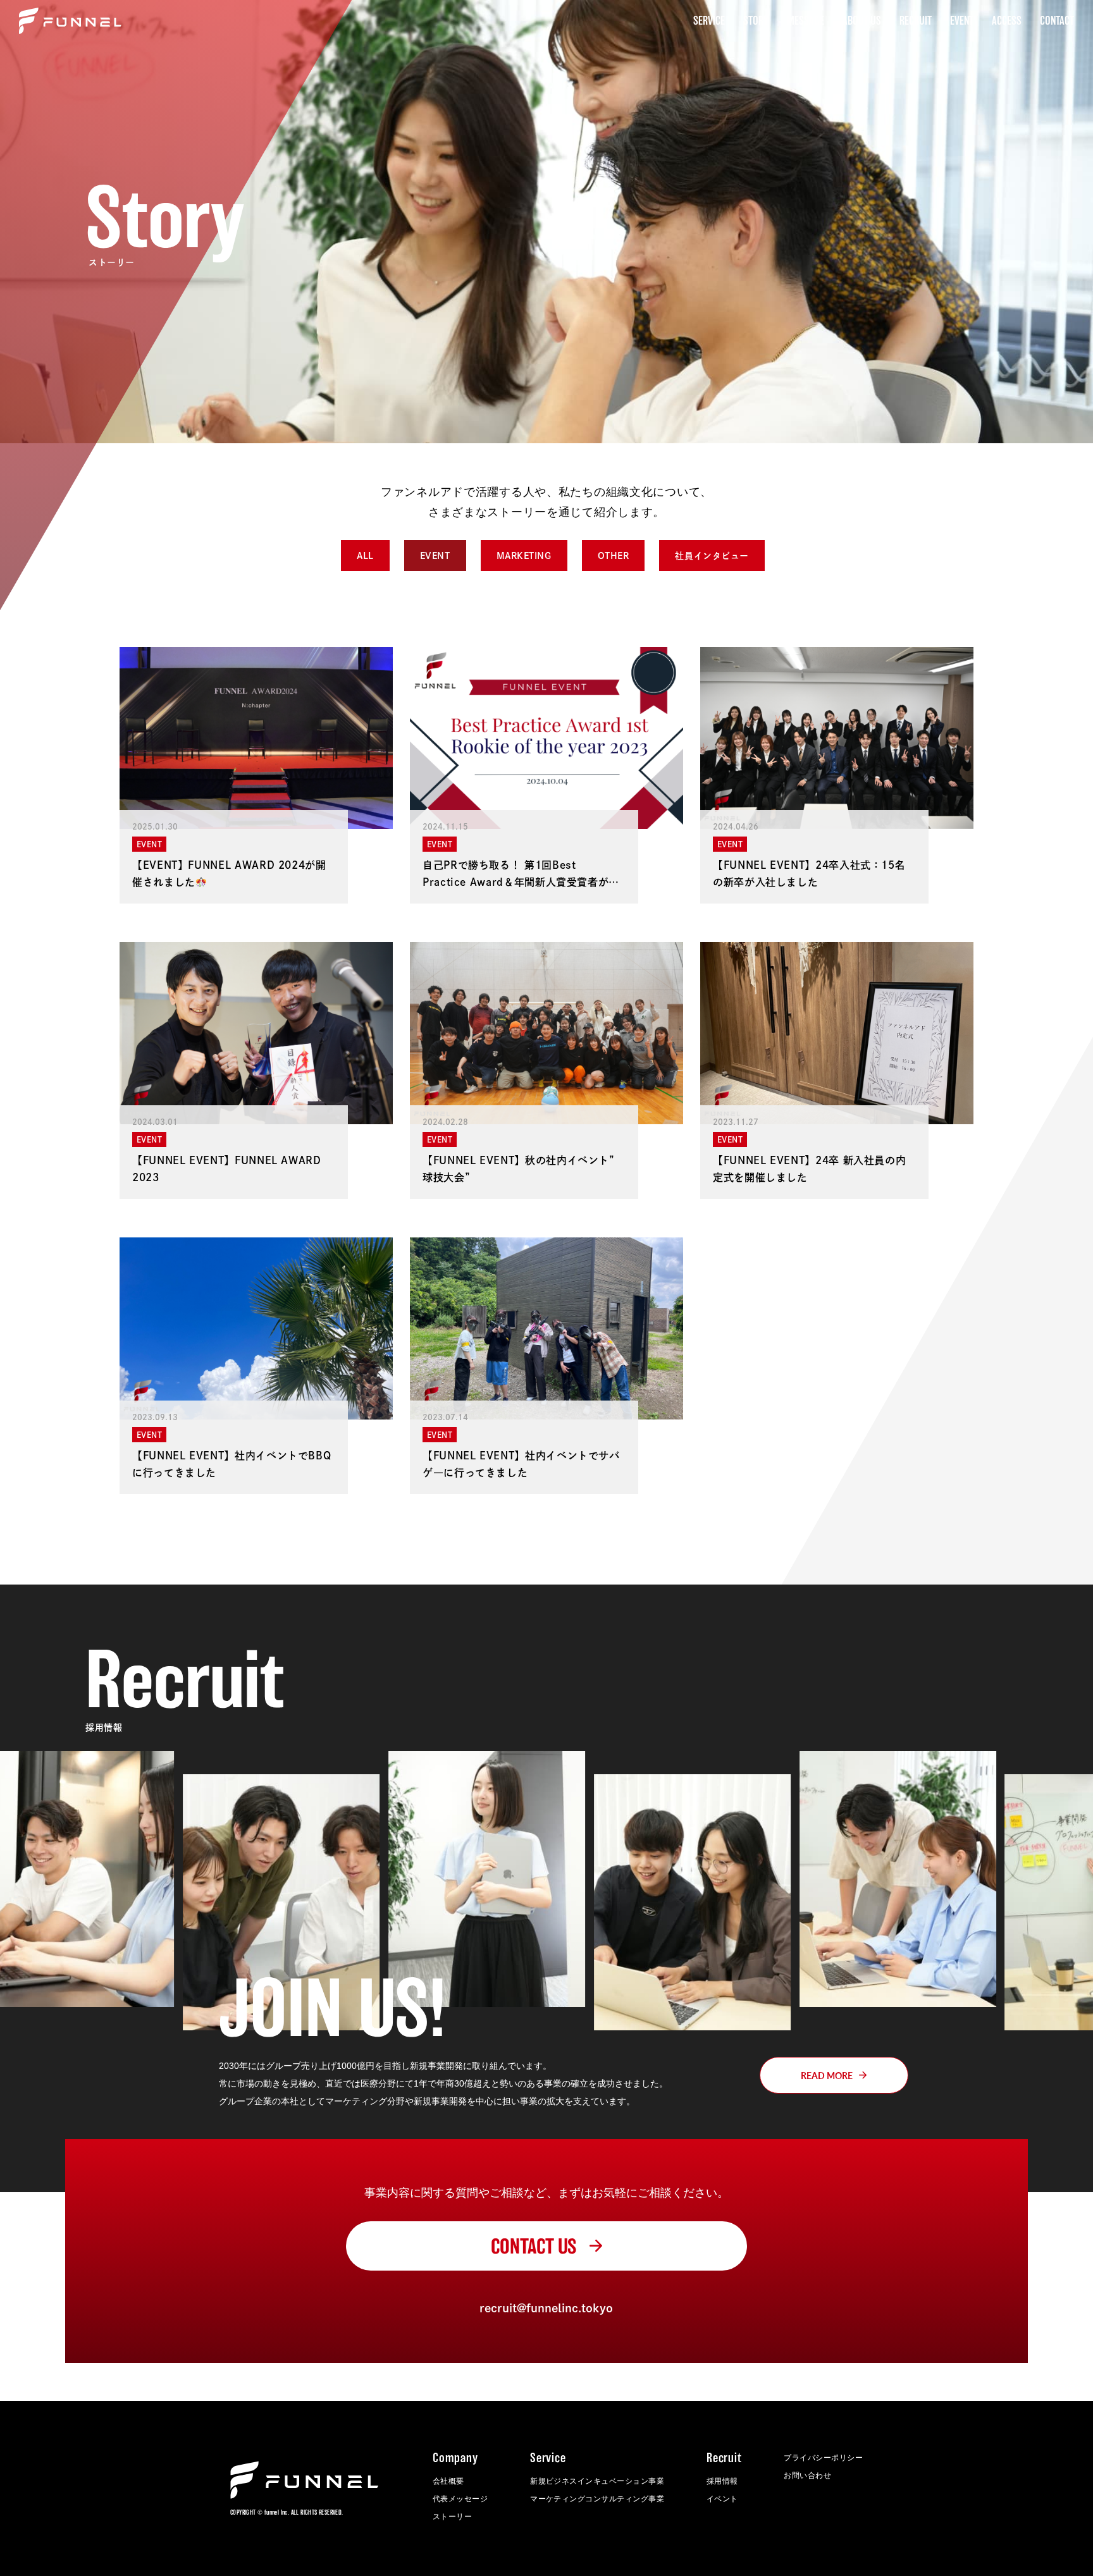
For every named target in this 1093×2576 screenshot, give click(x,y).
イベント (722, 2499)
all (365, 556)
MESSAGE (806, 21)
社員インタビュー (712, 556)
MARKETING (524, 556)
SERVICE (709, 21)
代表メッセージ (460, 2499)
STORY (756, 21)
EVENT (962, 21)
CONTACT (1057, 21)
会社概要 (448, 2481)
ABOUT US (862, 21)
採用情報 (722, 2481)
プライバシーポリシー (823, 2458)
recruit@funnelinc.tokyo (546, 2308)
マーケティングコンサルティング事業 (597, 2499)
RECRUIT (916, 21)
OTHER (614, 556)
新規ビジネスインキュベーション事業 (597, 2481)
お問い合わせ (807, 2475)
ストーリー (452, 2517)
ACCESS (1007, 21)
